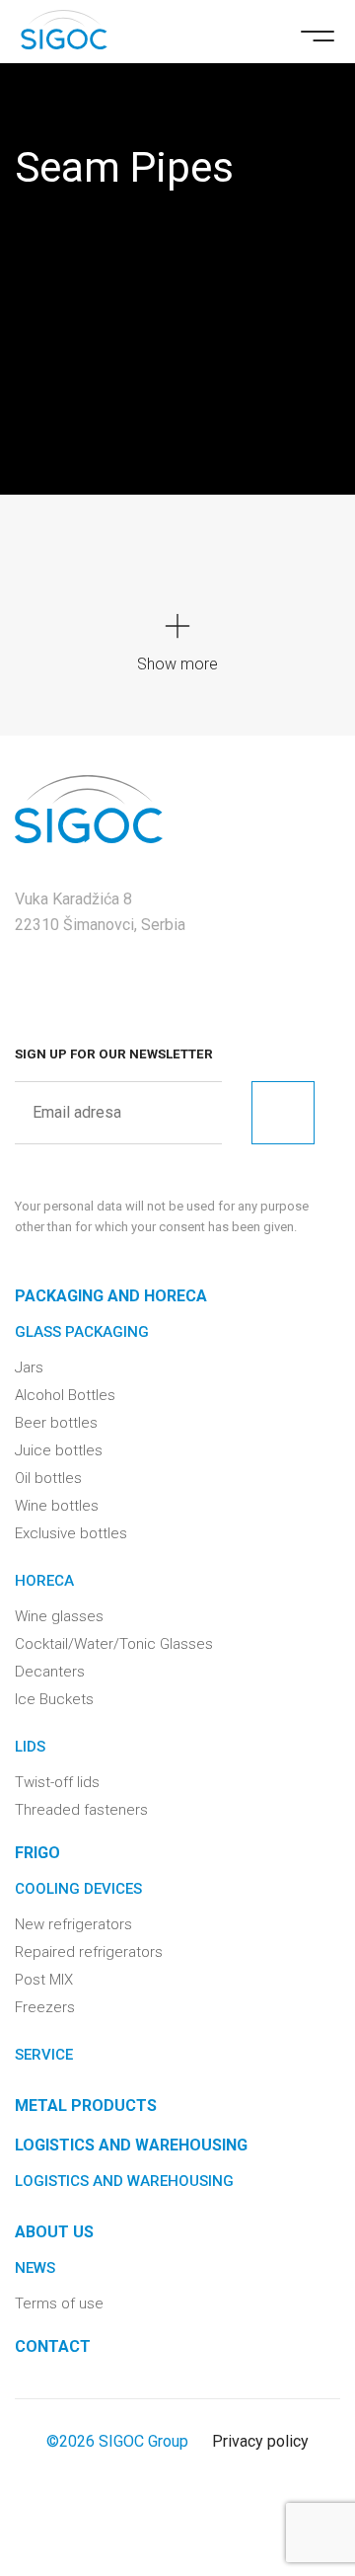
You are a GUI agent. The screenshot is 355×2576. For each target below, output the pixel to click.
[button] (318, 34)
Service (44, 2055)
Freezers (45, 2007)
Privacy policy (260, 2441)
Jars (29, 1367)
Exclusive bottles (71, 1533)
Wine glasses (59, 1616)
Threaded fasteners (81, 1810)
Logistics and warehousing (124, 2181)
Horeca (44, 1581)
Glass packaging (82, 1332)
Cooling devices (78, 1889)
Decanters (50, 1672)
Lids (30, 1747)
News (35, 2268)
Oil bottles (48, 1478)
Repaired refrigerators (89, 1952)
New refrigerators (73, 1924)
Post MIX (44, 1980)
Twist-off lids (57, 1782)
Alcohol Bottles (65, 1395)
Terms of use (59, 2303)
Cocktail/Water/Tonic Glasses (114, 1644)
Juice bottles (59, 1450)
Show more (177, 664)
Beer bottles (56, 1423)
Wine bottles (57, 1506)
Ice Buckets (54, 1699)
